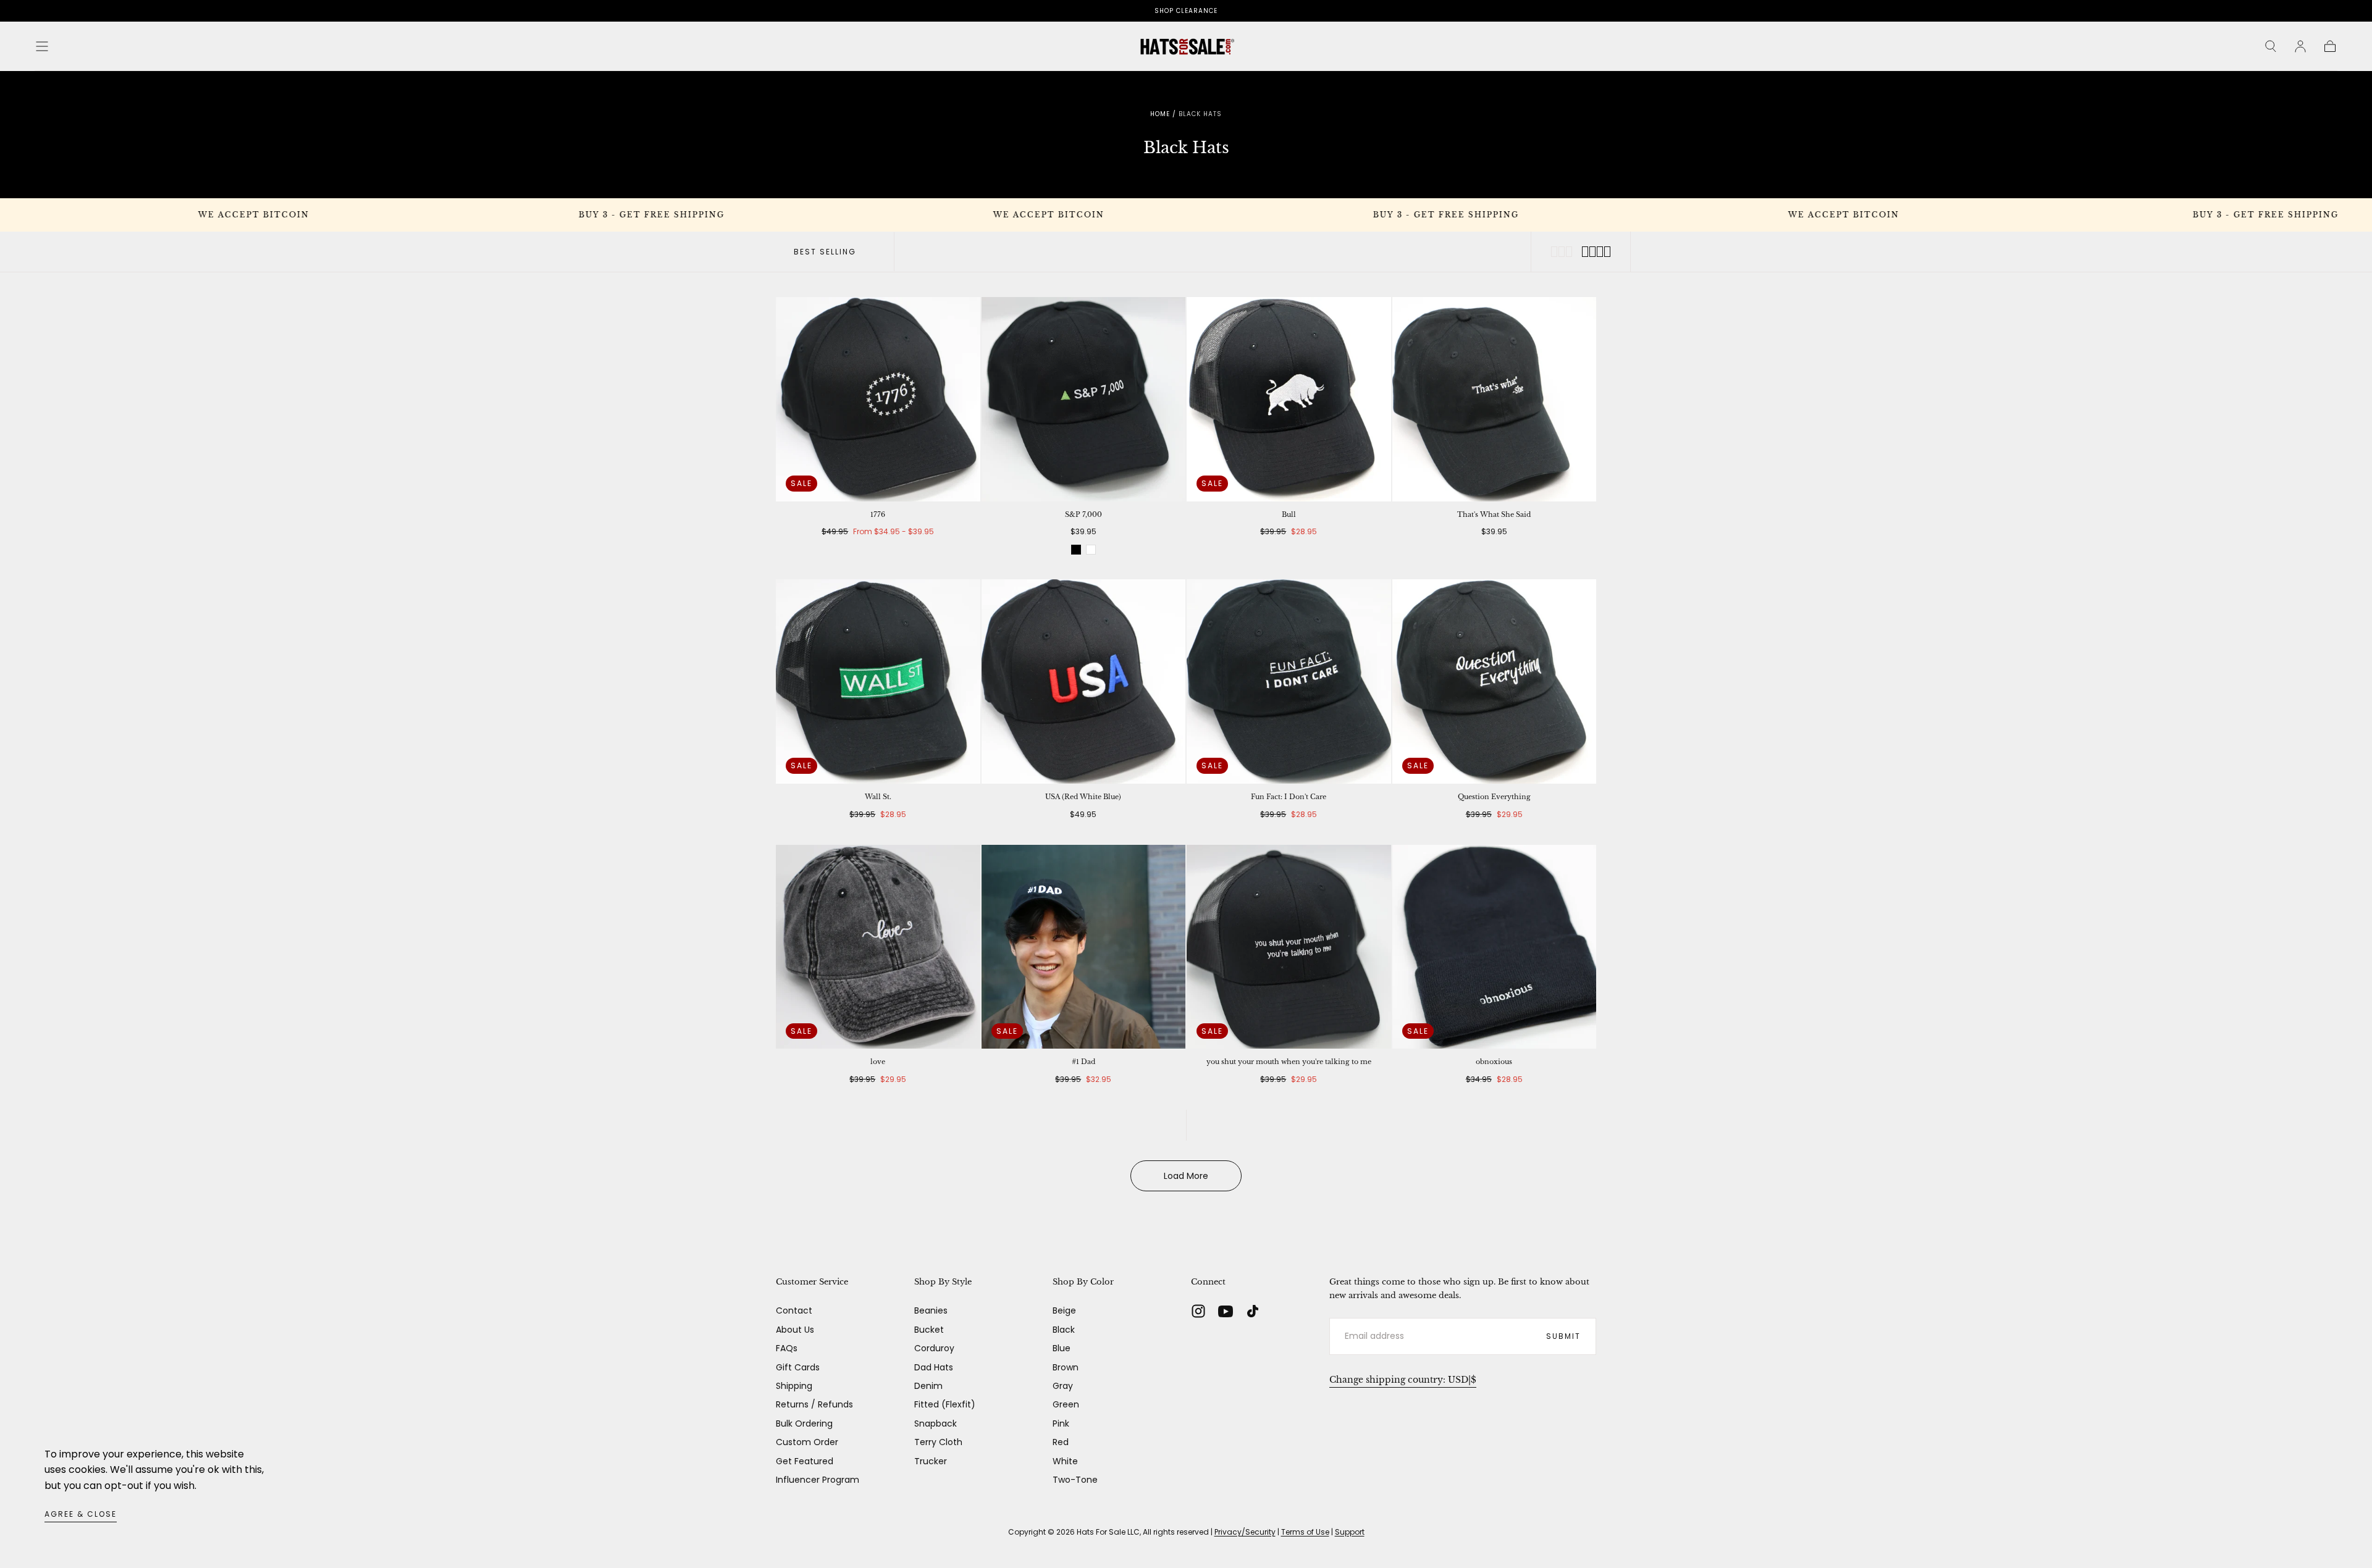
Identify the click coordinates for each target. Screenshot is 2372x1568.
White (1065, 1461)
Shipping (794, 1386)
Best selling (825, 252)
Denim (928, 1386)
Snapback (936, 1423)
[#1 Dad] (1084, 947)
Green (1066, 1404)
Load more (1186, 1176)
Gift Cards (798, 1367)
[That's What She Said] (1495, 399)
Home (1160, 114)
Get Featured (805, 1461)
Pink (1061, 1423)
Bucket (929, 1330)
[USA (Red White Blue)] (1084, 681)
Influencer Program (818, 1480)
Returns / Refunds (814, 1404)
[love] (878, 947)
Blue (1062, 1348)
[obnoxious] (1495, 947)
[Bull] (1289, 399)
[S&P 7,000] (1084, 399)
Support (1350, 1532)
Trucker (931, 1461)
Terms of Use (1305, 1532)
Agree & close (81, 1514)
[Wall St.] (878, 681)
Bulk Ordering (804, 1423)
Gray (1063, 1386)
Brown (1066, 1367)
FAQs (787, 1348)
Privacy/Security (1245, 1532)
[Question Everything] (1495, 681)
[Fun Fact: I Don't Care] (1289, 681)
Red (1061, 1442)
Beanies (931, 1310)
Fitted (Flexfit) (945, 1404)
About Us (795, 1330)
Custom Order (807, 1442)
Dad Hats (934, 1367)
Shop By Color (1083, 1282)
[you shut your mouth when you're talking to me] (1289, 947)
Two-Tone (1075, 1480)
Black (1064, 1330)
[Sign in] (2300, 46)
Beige (1064, 1310)
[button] (42, 46)
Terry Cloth (938, 1442)
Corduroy (934, 1348)
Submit (1563, 1336)
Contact (794, 1310)
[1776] (878, 399)
